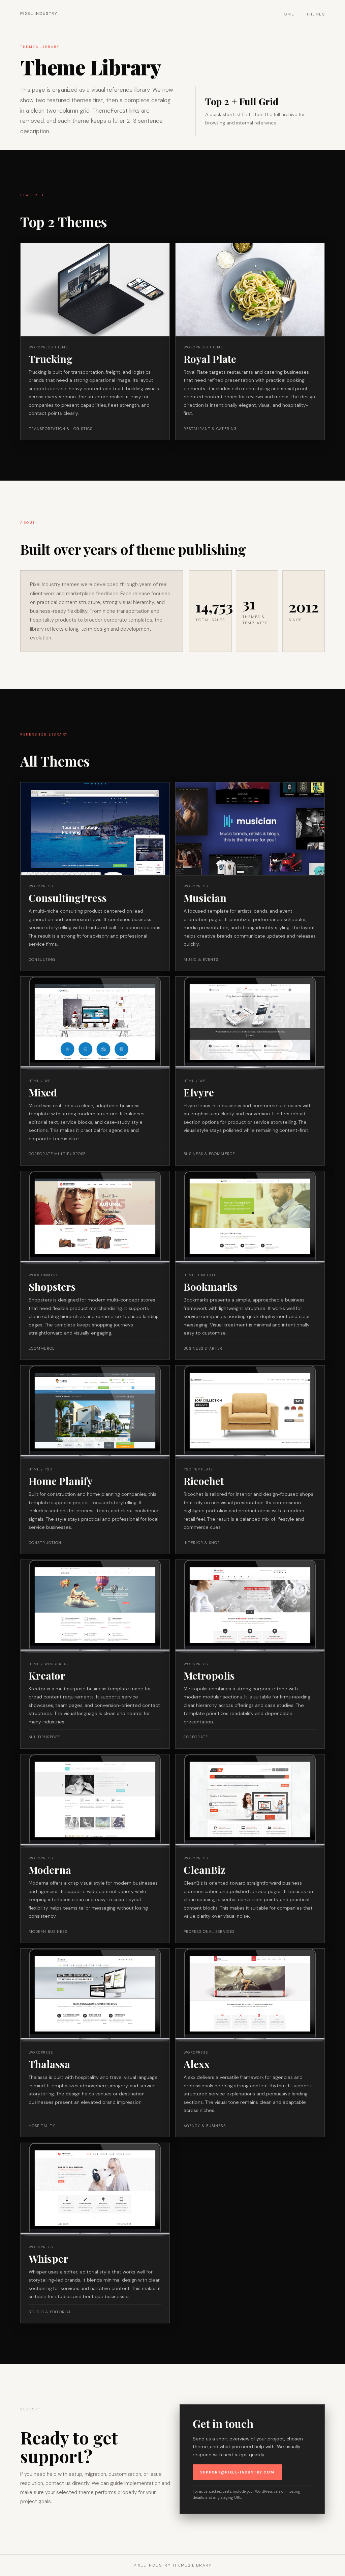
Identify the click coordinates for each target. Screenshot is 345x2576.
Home (288, 14)
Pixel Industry (39, 13)
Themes (316, 14)
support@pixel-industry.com (237, 2472)
